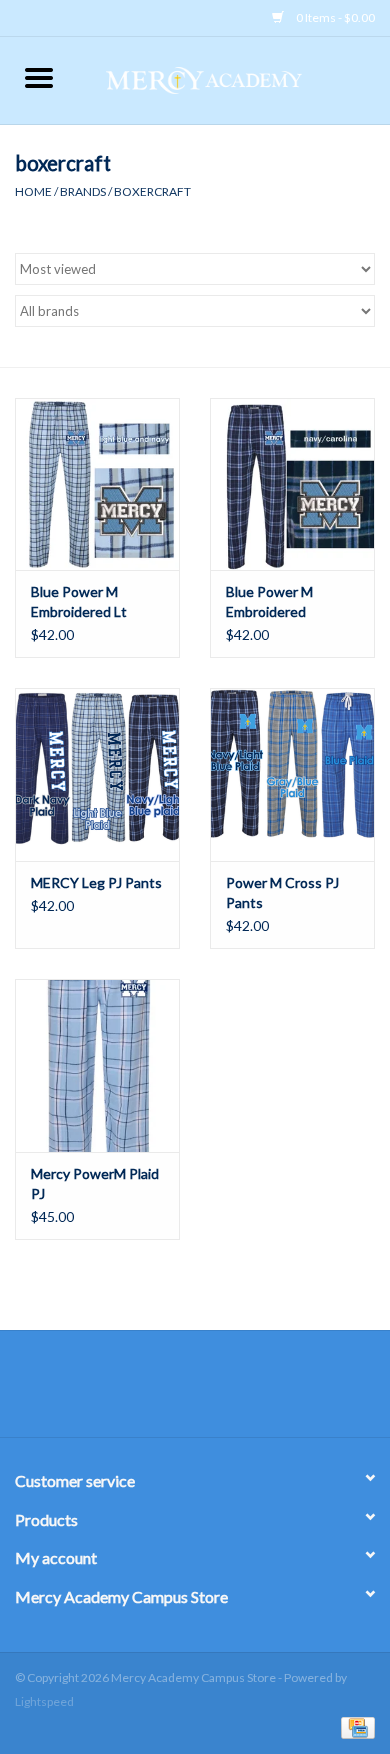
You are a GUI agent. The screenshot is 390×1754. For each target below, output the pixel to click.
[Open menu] (39, 77)
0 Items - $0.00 (334, 17)
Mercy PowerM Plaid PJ (95, 1183)
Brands (83, 191)
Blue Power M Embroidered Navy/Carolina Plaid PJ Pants (285, 602)
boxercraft (152, 191)
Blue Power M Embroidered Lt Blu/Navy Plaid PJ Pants (84, 602)
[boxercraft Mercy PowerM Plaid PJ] (97, 1065)
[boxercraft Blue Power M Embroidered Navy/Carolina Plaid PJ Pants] (292, 484)
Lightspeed (44, 1701)
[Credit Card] (354, 1726)
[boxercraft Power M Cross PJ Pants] (292, 774)
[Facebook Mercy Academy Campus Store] (178, 1391)
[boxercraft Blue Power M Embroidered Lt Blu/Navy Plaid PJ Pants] (97, 484)
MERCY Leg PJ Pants (96, 882)
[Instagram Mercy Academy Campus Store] (213, 1391)
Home (33, 191)
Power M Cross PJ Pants (282, 892)
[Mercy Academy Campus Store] (234, 78)
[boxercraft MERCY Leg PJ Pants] (97, 774)
